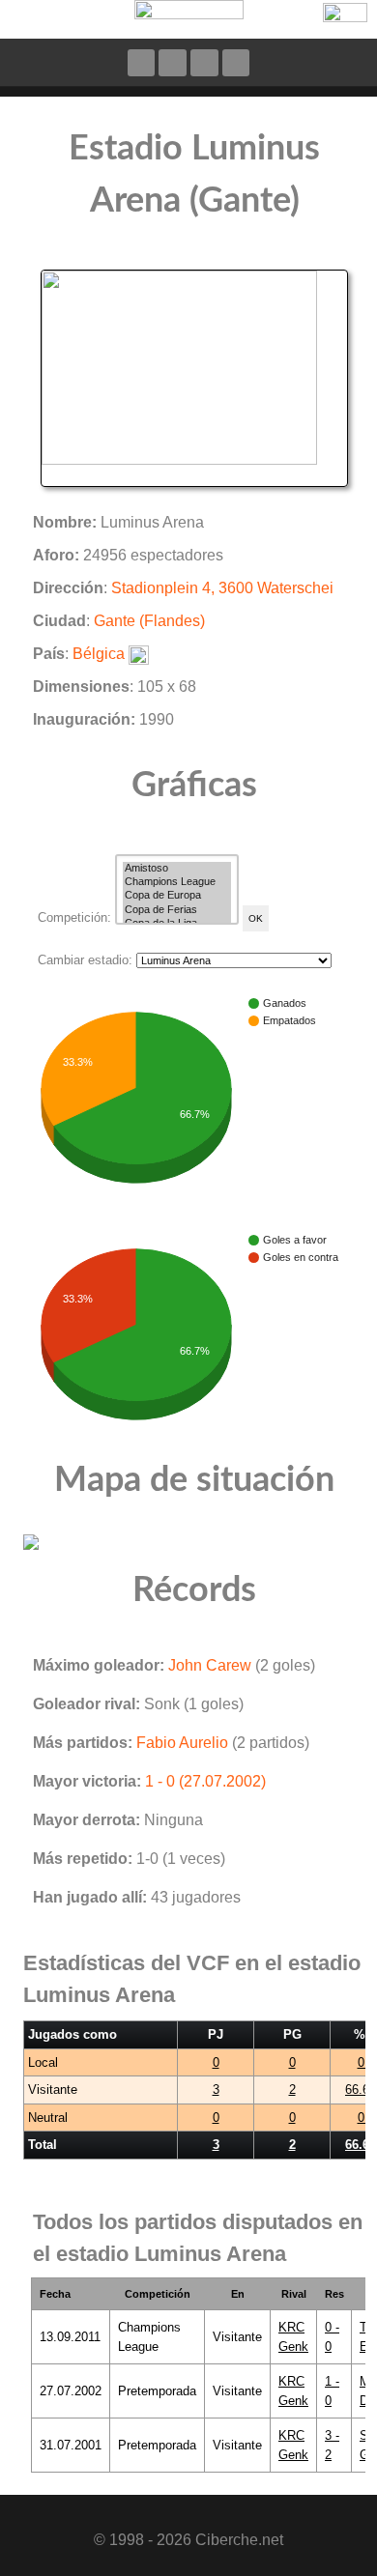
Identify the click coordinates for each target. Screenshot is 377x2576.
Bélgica (99, 654)
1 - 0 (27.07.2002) (205, 1781)
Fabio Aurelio (182, 1743)
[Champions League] (177, 882)
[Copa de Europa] (177, 896)
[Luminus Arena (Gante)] (195, 377)
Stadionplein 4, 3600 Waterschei (222, 588)
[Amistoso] (177, 869)
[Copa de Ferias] (177, 910)
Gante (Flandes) (149, 621)
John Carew (210, 1665)
